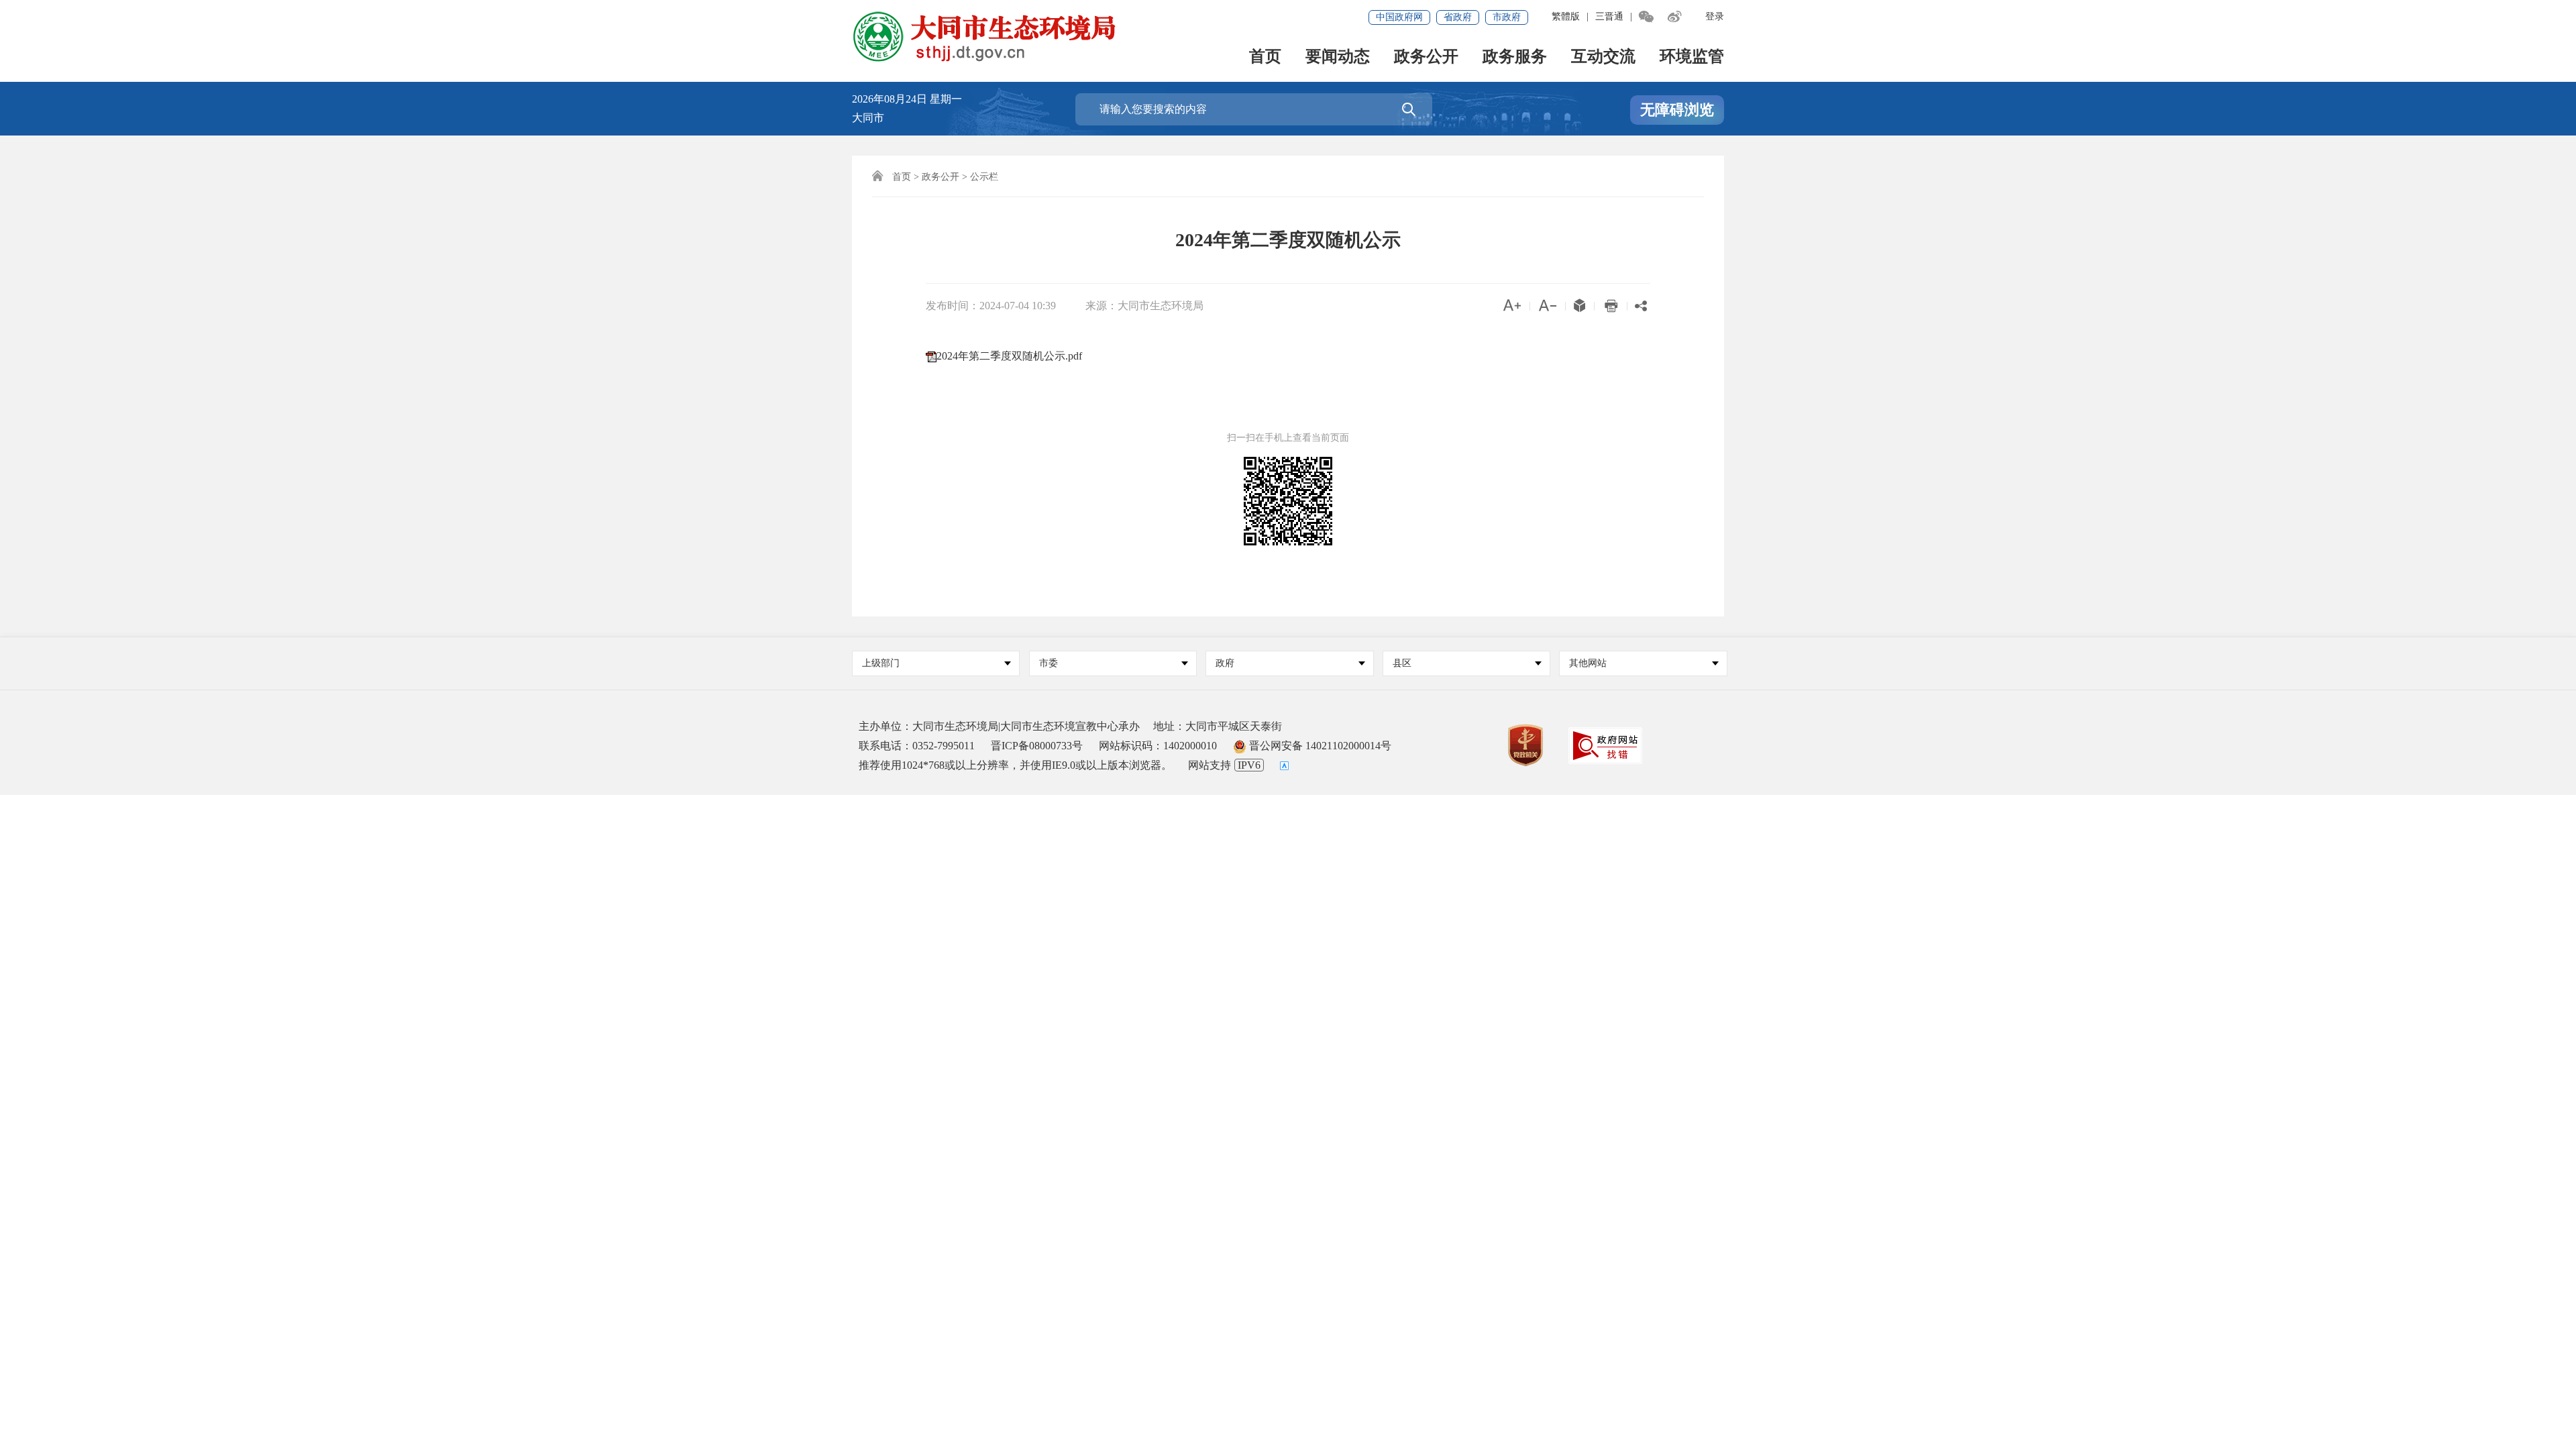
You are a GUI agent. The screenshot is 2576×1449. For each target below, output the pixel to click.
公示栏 (984, 177)
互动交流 (1603, 57)
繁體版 (1566, 16)
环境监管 (1692, 57)
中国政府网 (1399, 17)
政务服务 (1515, 57)
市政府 (1507, 17)
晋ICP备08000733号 (1037, 746)
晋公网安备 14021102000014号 (1319, 746)
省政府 (1458, 17)
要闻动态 (1338, 57)
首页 (1265, 57)
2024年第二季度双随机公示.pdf (1009, 356)
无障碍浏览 (1677, 110)
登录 (1715, 16)
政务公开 (1426, 57)
